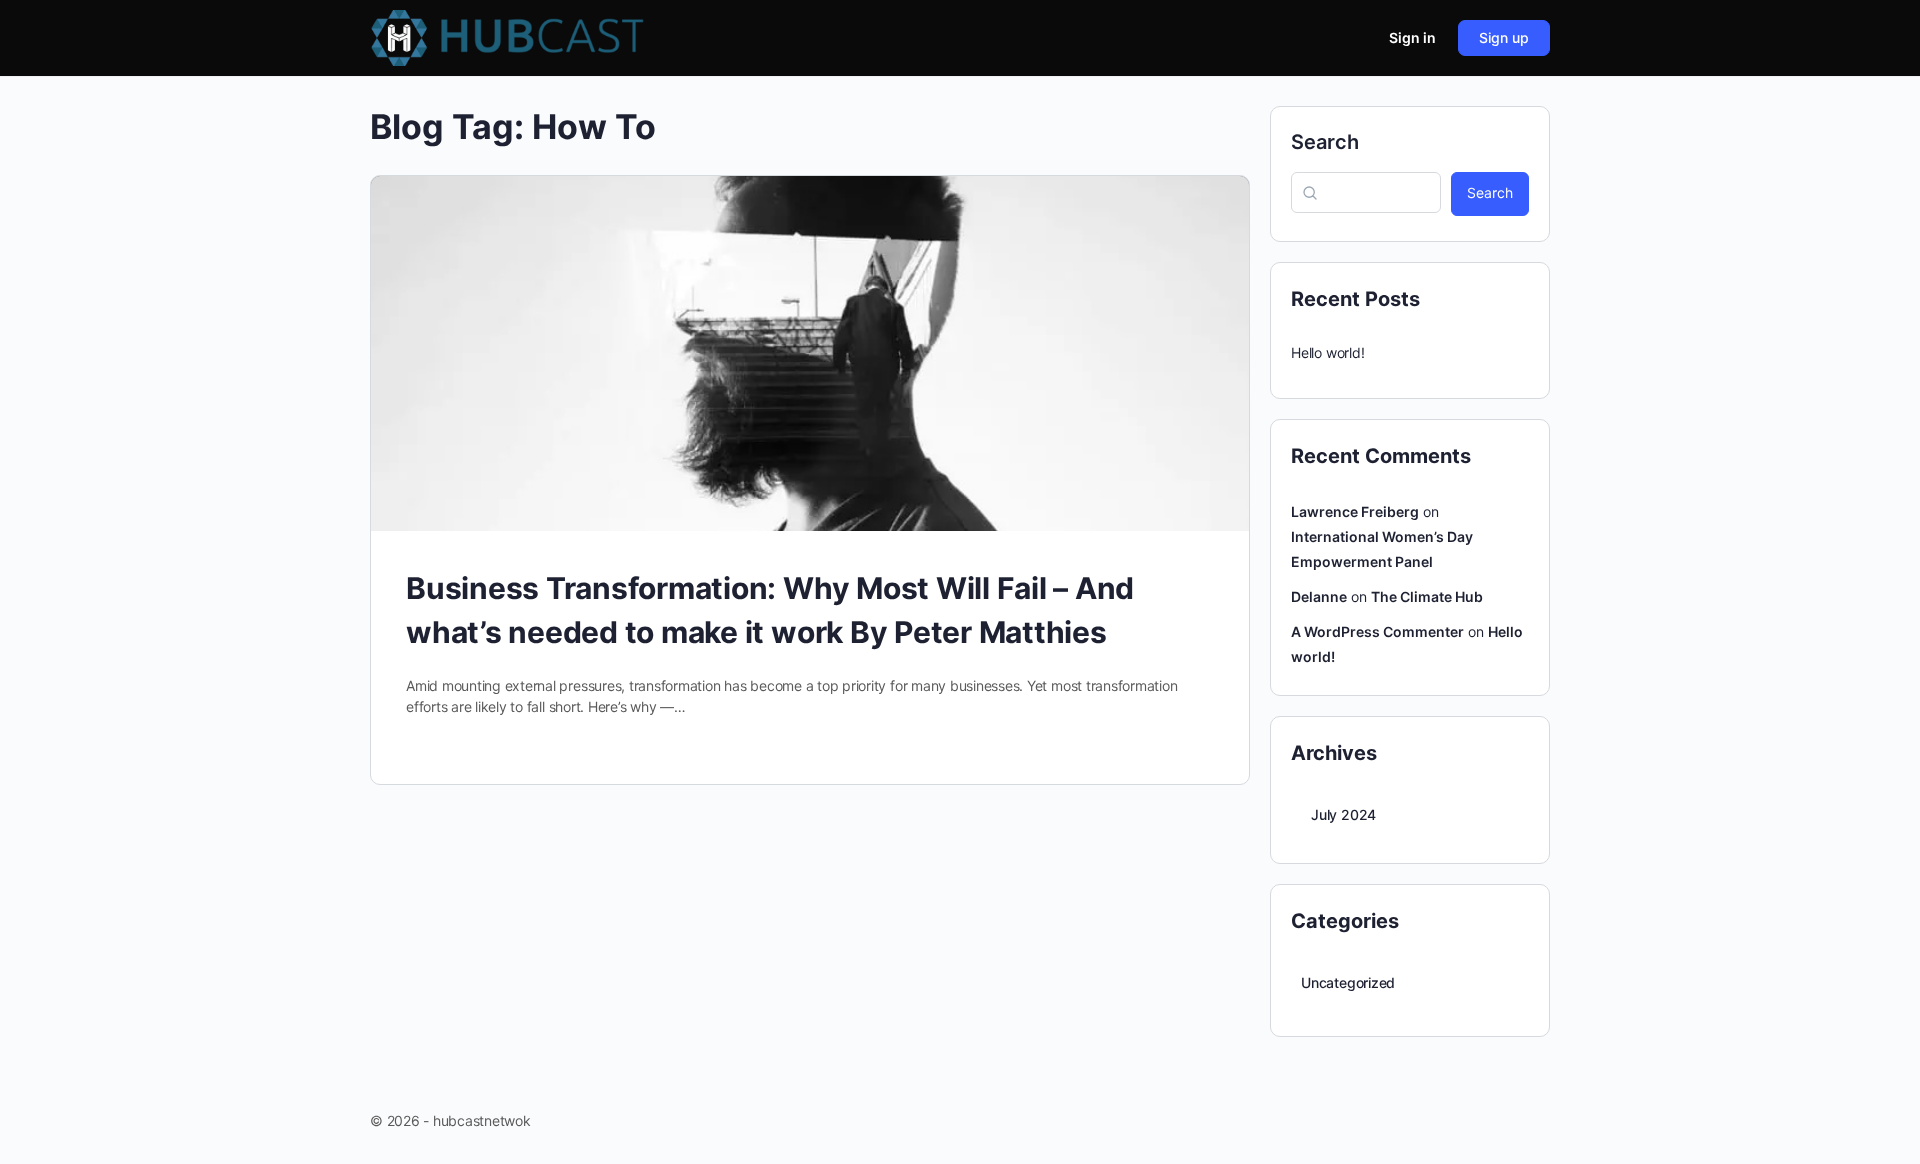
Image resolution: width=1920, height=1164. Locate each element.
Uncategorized (1348, 982)
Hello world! (1327, 352)
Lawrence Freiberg (1355, 511)
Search (1325, 142)
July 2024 (1343, 814)
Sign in (1412, 37)
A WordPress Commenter (1377, 631)
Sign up (1504, 37)
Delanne (1319, 596)
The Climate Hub (1427, 596)
